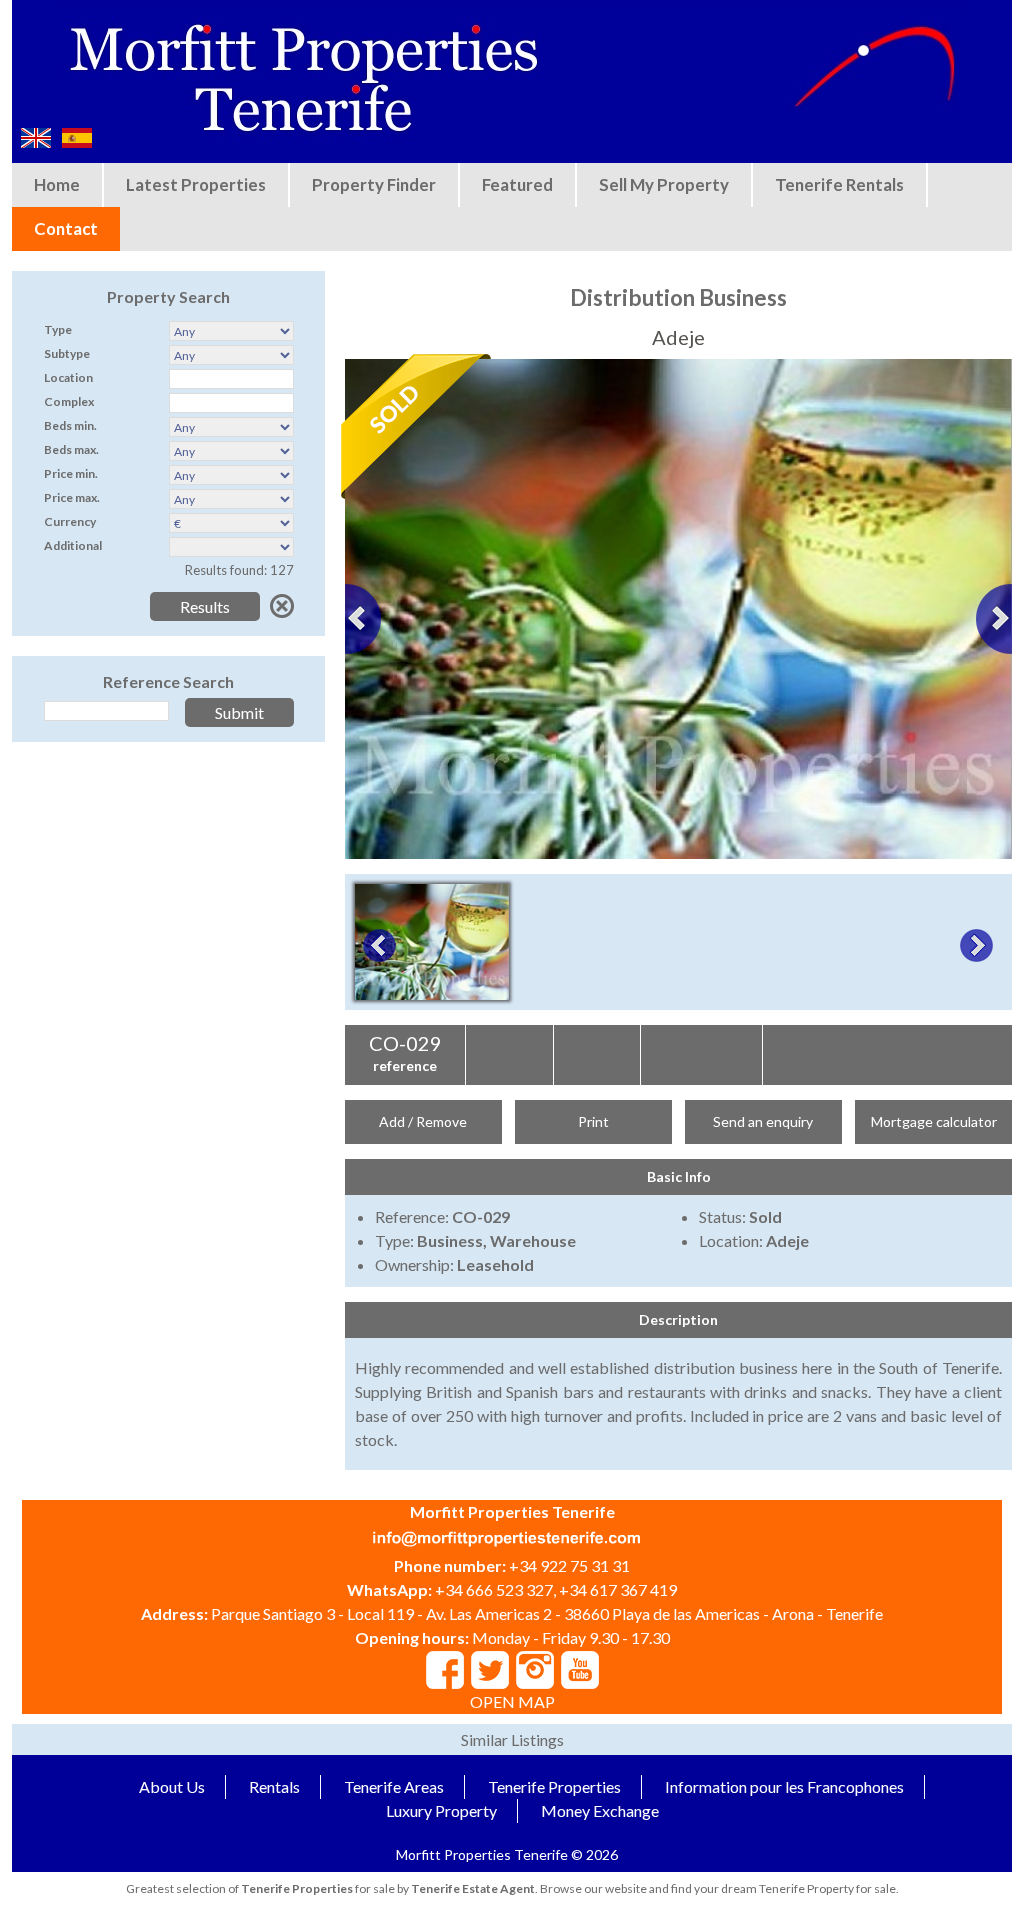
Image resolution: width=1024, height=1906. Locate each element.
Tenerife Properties (554, 1786)
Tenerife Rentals (839, 184)
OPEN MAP (512, 1701)
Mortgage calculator (934, 1121)
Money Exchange (600, 1810)
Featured (517, 184)
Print (593, 1121)
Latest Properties (196, 184)
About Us (172, 1786)
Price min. (71, 473)
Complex (69, 401)
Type (58, 329)
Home (57, 184)
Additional (73, 545)
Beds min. (70, 425)
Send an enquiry (763, 1121)
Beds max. (71, 449)
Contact (66, 228)
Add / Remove (423, 1121)
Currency (70, 521)
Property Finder (374, 184)
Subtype (67, 353)
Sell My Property (664, 184)
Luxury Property (441, 1810)
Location (68, 377)
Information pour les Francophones (784, 1786)
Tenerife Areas (394, 1786)
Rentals (274, 1786)
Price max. (72, 497)
